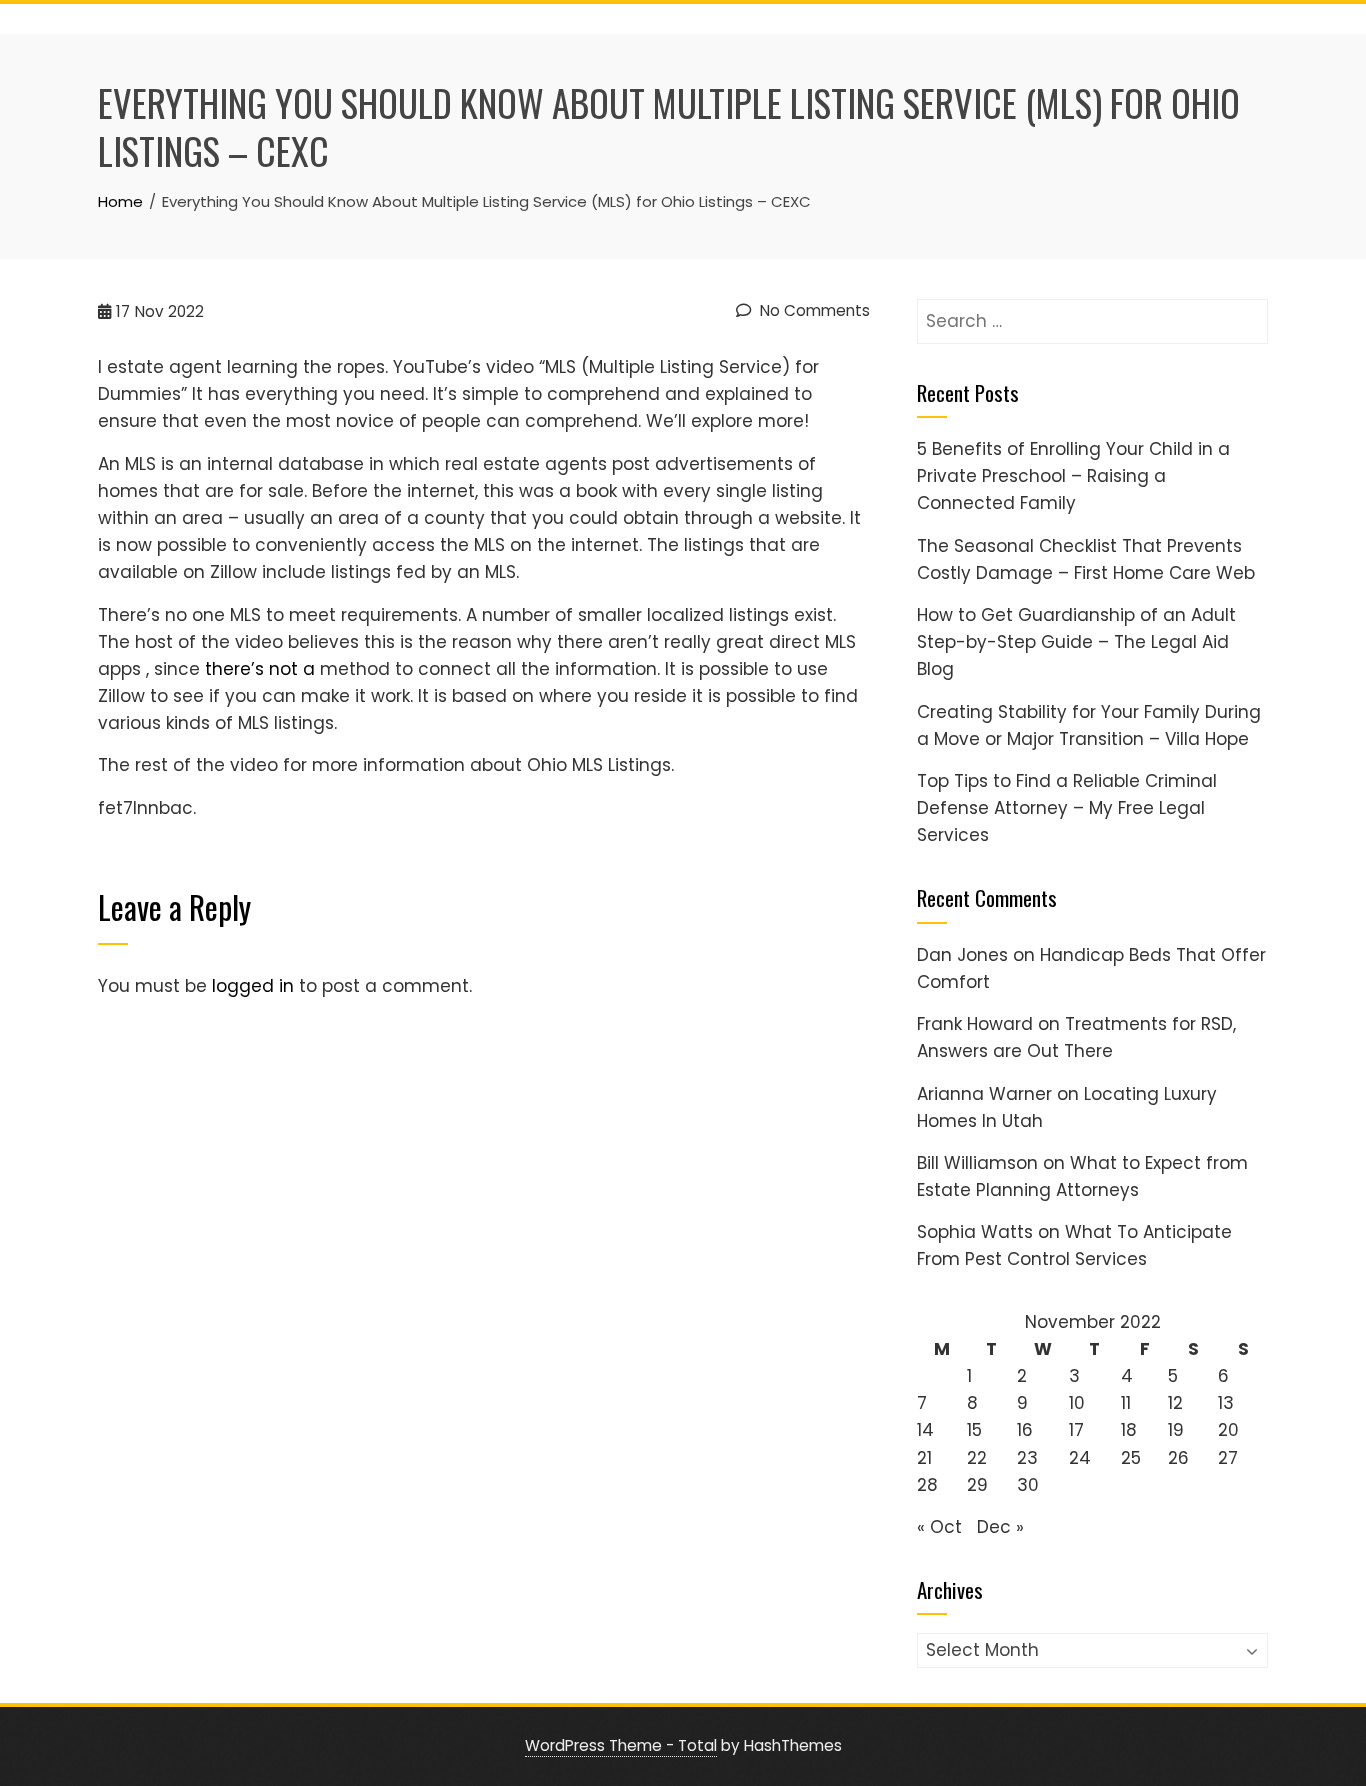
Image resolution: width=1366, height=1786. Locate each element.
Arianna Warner (984, 1094)
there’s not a (260, 669)
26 (1178, 1458)
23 (1027, 1458)
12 (1175, 1403)
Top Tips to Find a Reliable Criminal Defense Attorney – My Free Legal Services (1067, 808)
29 (977, 1485)
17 (1076, 1430)
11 (1126, 1403)
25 (1131, 1458)
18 (1129, 1430)
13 (1226, 1403)
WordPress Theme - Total (621, 1745)
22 (977, 1458)
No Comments (813, 310)
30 (1028, 1485)
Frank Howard (975, 1024)
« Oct (939, 1527)
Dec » (1000, 1527)
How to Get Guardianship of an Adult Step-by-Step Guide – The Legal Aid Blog (1076, 642)
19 (1176, 1430)
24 (1080, 1458)
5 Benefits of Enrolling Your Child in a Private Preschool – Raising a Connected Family (1073, 476)
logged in (253, 986)
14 (925, 1430)
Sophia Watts (975, 1232)
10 (1077, 1403)
